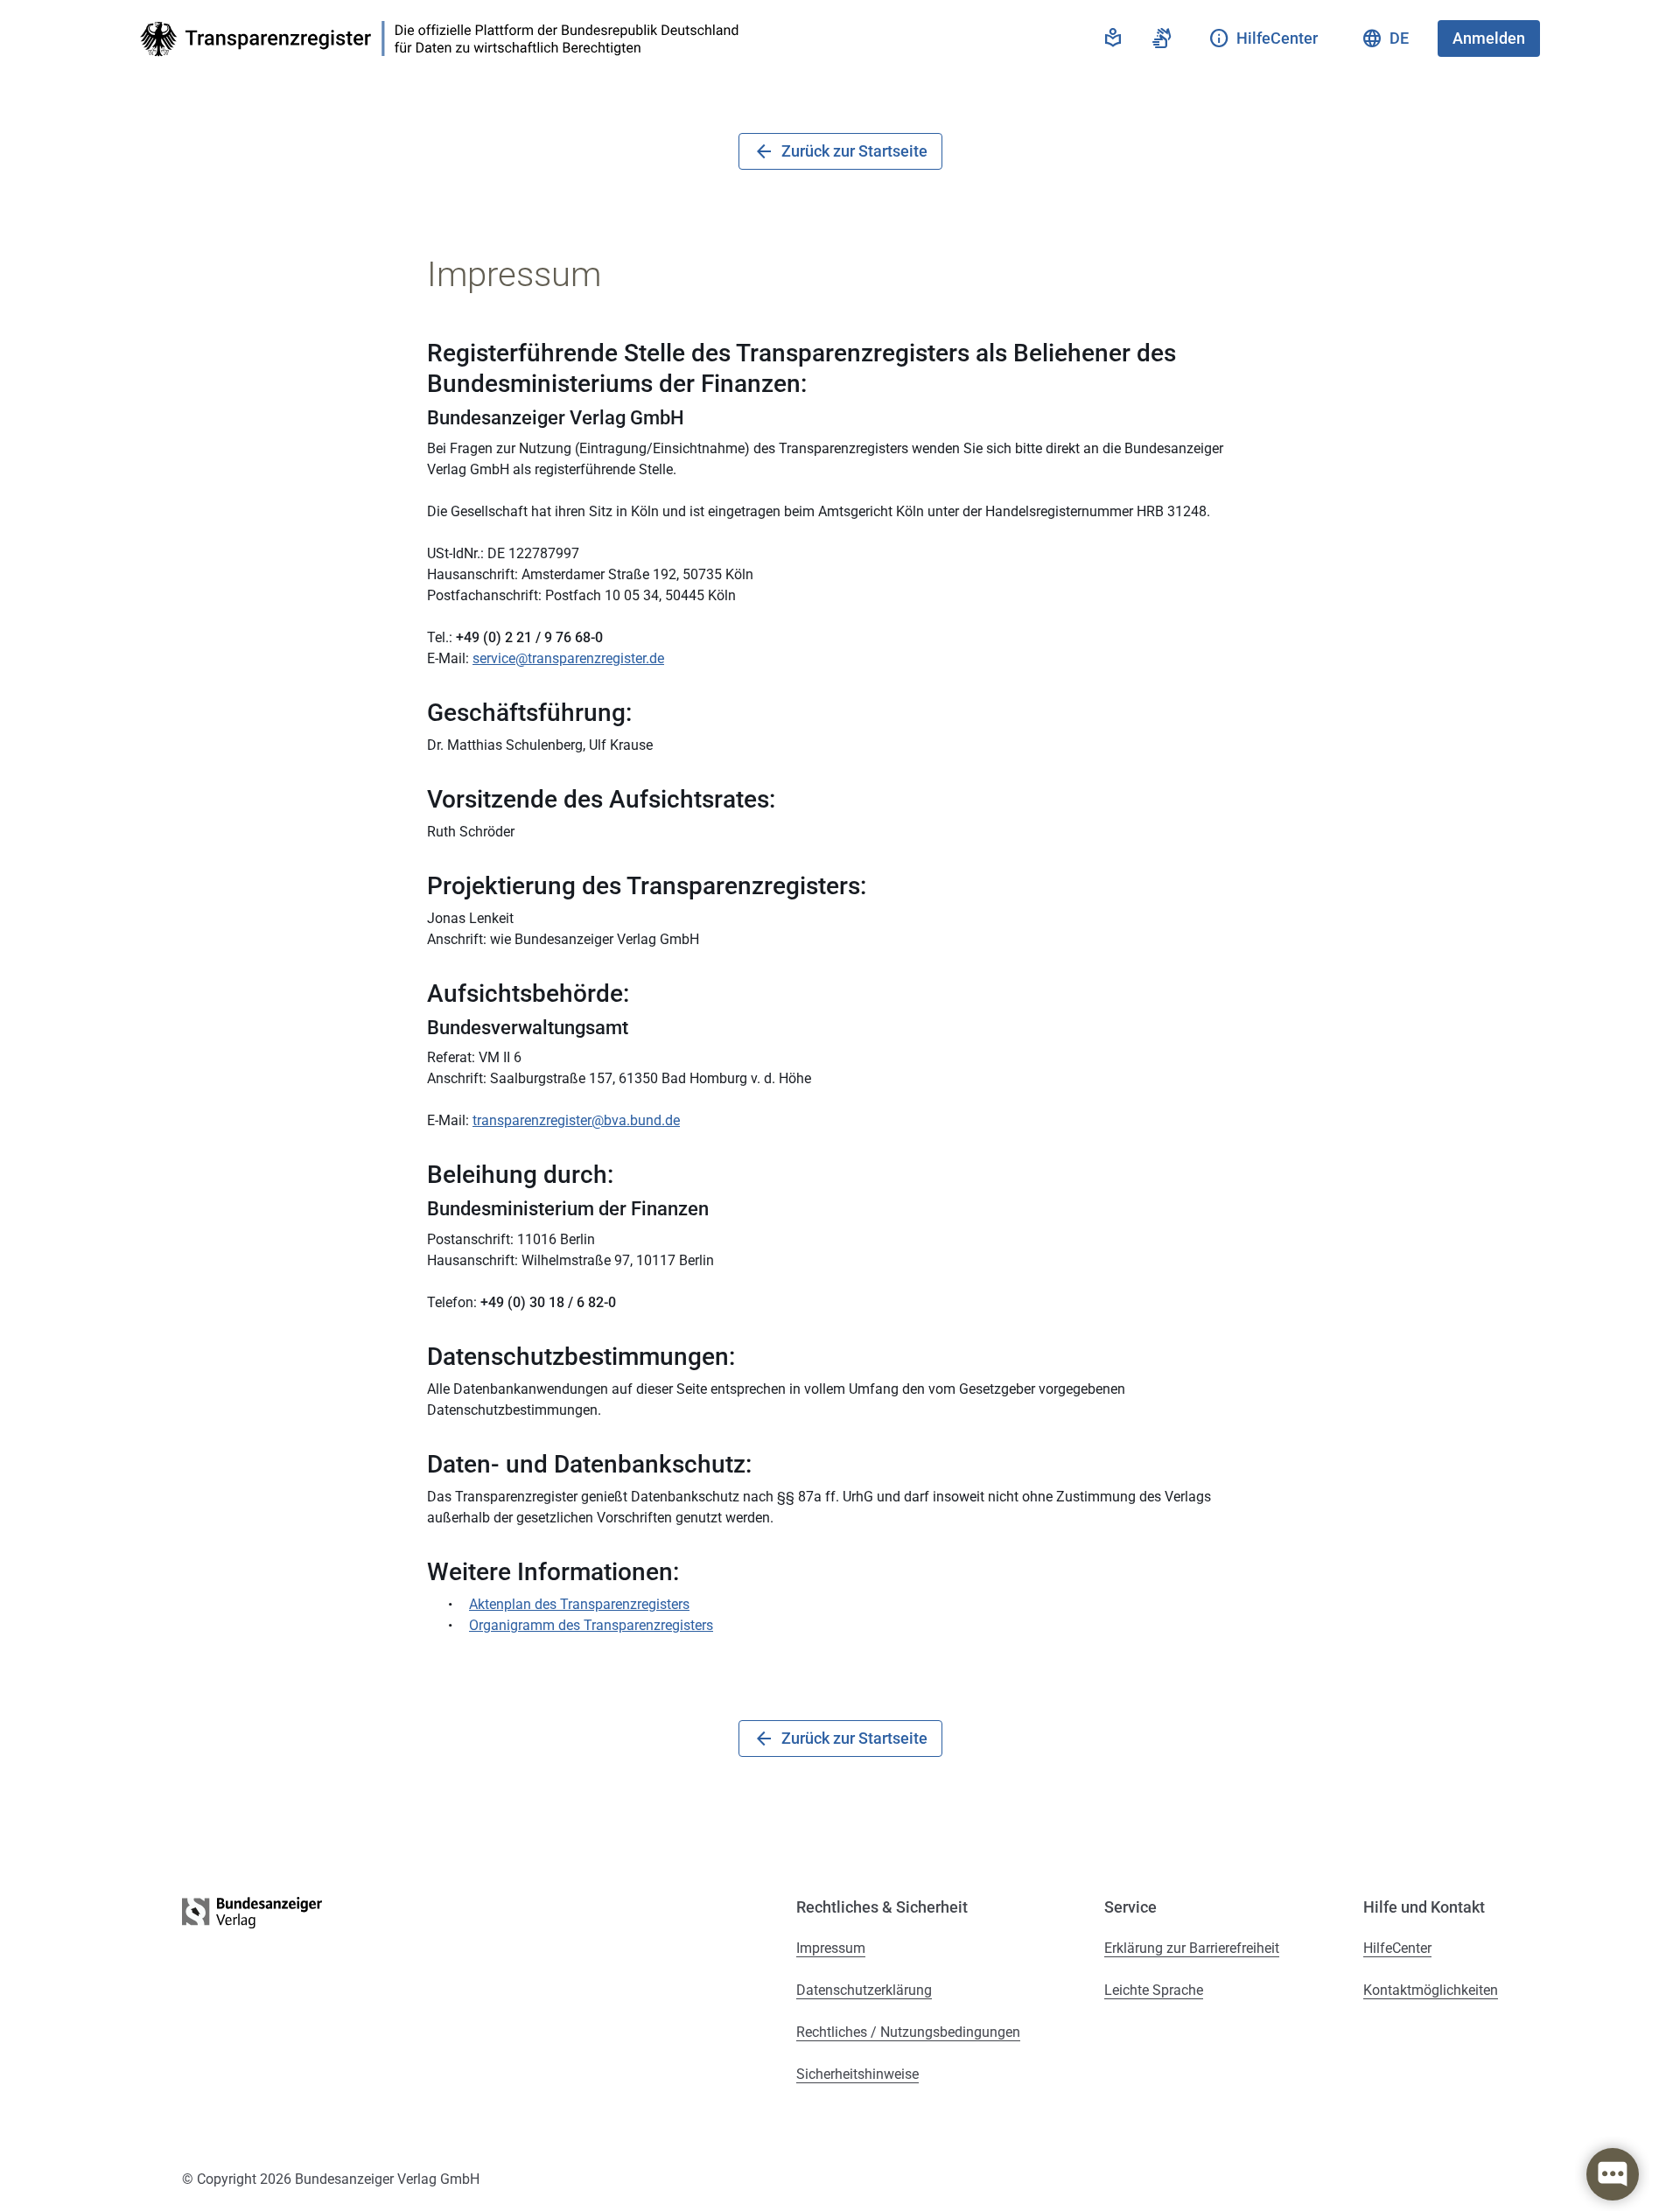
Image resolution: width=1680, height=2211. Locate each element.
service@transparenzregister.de (568, 658)
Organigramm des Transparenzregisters (591, 1625)
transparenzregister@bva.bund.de (576, 1120)
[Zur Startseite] (444, 39)
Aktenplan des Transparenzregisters (579, 1604)
